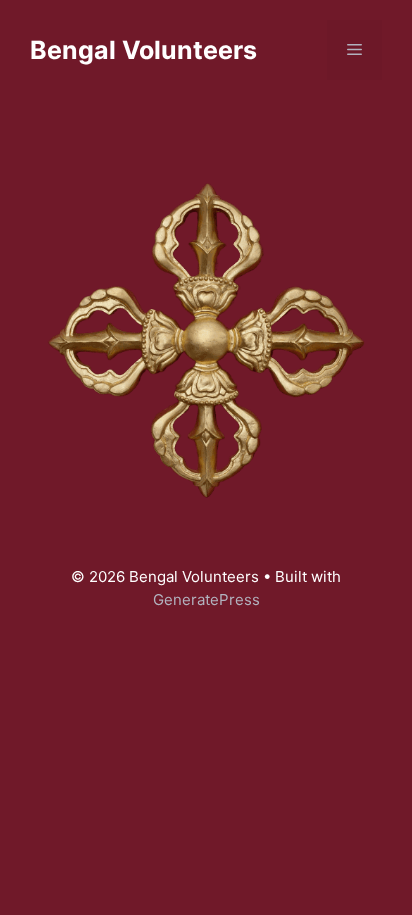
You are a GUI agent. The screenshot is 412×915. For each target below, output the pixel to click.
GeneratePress (206, 599)
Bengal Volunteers (143, 50)
